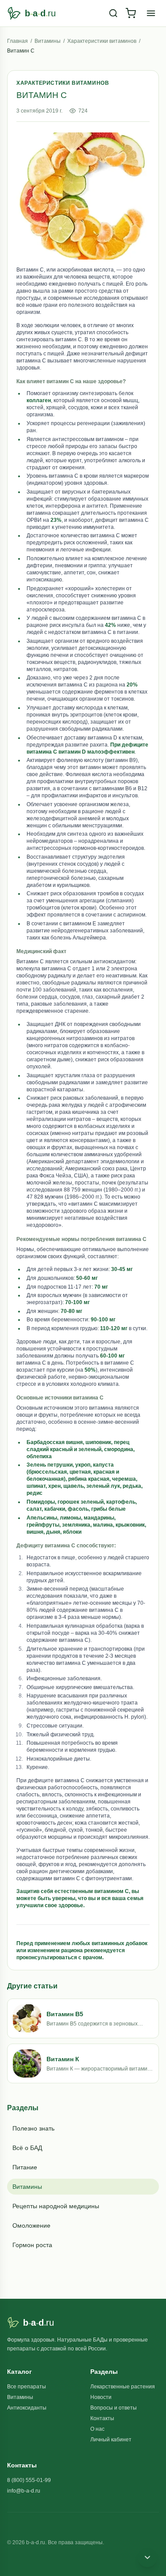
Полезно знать (33, 2128)
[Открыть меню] (151, 13)
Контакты (102, 2418)
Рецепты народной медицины (56, 2206)
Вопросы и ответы (114, 2408)
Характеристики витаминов (102, 41)
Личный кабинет (111, 2440)
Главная (17, 41)
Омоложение (31, 2225)
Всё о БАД (27, 2148)
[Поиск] (113, 13)
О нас (97, 2429)
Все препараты (27, 2387)
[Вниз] (147, 2557)
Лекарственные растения (123, 2387)
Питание (25, 2167)
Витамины (48, 41)
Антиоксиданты (27, 2408)
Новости (101, 2397)
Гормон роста (32, 2245)
